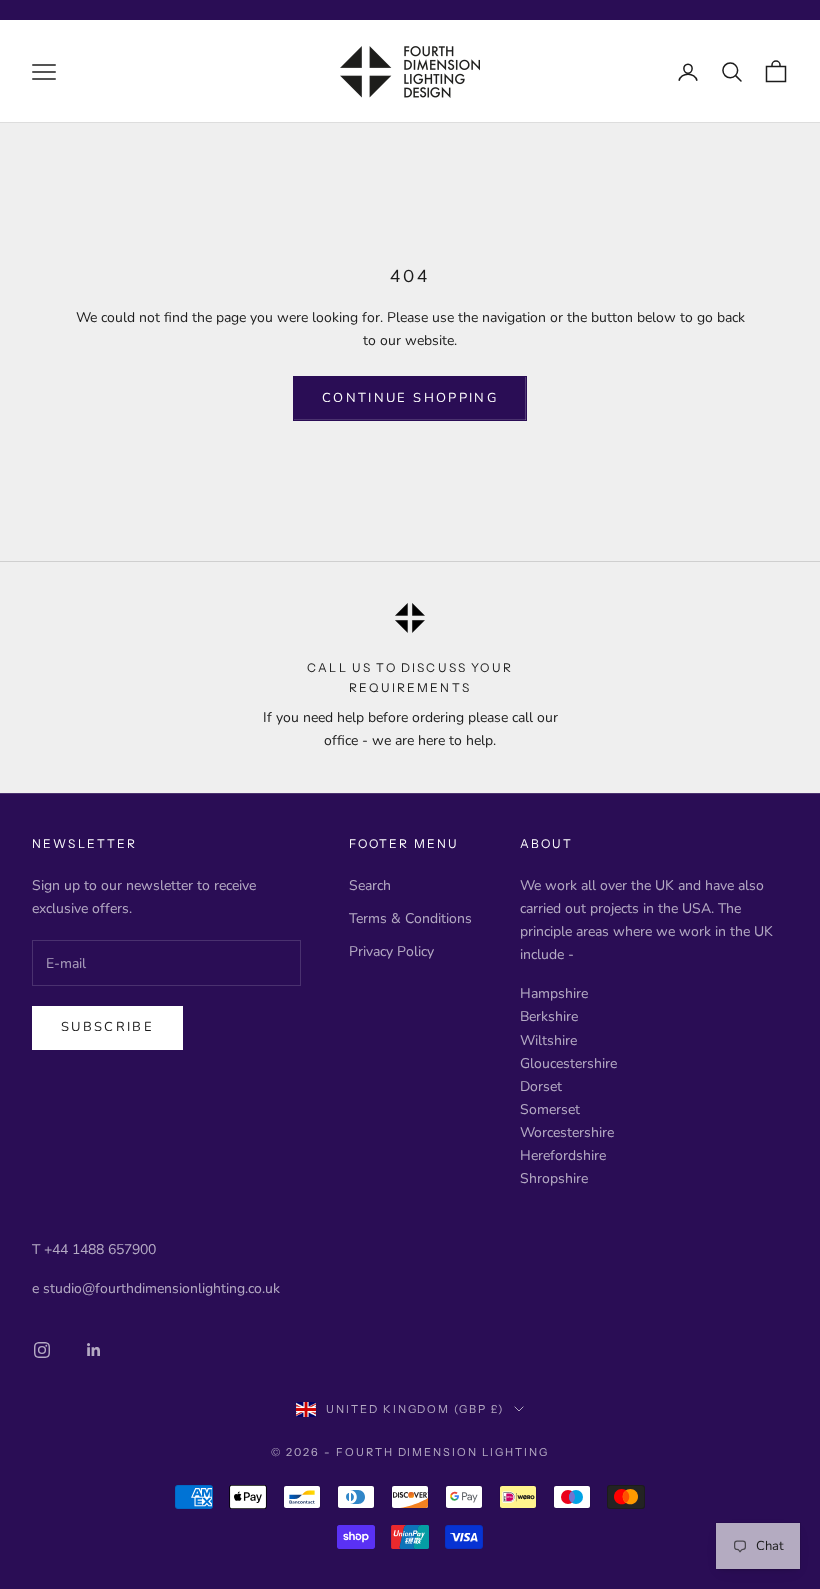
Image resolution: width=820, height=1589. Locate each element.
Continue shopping (410, 398)
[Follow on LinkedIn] (94, 1350)
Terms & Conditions (410, 918)
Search (370, 885)
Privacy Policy (391, 951)
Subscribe (107, 1027)
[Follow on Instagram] (42, 1350)
